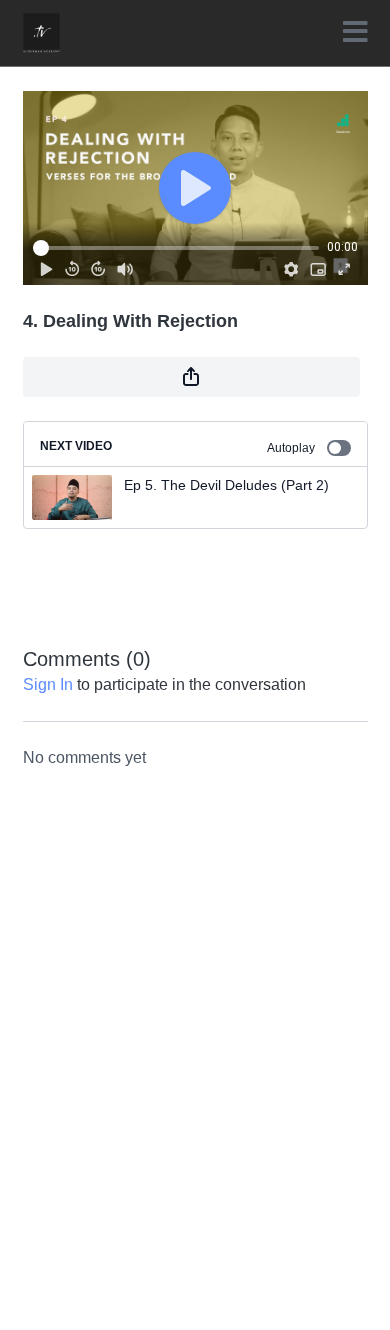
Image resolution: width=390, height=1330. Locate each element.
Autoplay (291, 448)
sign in (48, 684)
